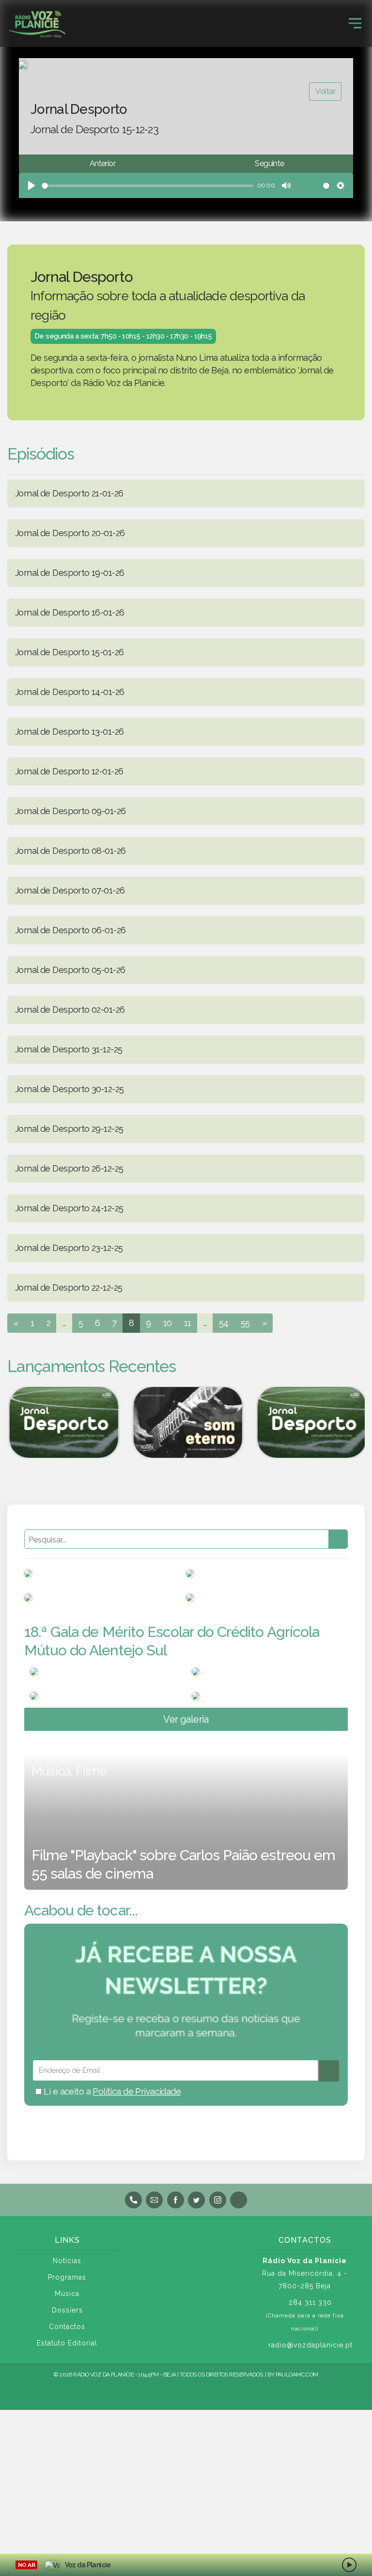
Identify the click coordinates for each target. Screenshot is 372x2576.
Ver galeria (186, 1719)
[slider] (147, 186)
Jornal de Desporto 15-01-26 (69, 652)
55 (245, 1323)
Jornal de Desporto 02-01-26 (70, 1010)
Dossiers (67, 2310)
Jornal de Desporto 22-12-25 (69, 1288)
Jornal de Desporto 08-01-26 (70, 851)
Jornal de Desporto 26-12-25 (69, 1168)
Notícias (67, 2261)
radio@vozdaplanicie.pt (310, 2345)
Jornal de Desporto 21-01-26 (69, 493)
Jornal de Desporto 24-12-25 (69, 1208)
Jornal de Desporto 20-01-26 (70, 533)
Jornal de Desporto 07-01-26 (70, 890)
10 (168, 1323)
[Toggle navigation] (355, 23)
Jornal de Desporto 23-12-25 (69, 1248)
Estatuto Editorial (67, 2343)
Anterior (102, 163)
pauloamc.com (297, 2375)
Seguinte (269, 163)
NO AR (26, 2565)
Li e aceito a (111, 2091)
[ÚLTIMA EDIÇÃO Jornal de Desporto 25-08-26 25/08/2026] (310, 1422)
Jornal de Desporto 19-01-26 (70, 573)
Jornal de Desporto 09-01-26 (70, 811)
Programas (67, 2277)
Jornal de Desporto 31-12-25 (69, 1049)
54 (224, 1323)
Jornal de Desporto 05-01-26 (70, 970)
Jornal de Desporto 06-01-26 (70, 930)
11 (188, 1323)
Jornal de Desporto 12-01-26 (69, 771)
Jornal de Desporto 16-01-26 (70, 612)
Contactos (67, 2327)
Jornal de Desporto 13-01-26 (69, 732)
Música (67, 2294)
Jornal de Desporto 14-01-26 (70, 692)
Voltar (325, 91)
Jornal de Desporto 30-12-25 (69, 1089)
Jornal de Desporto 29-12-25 (69, 1129)
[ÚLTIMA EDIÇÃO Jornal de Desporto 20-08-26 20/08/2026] (62, 1422)
